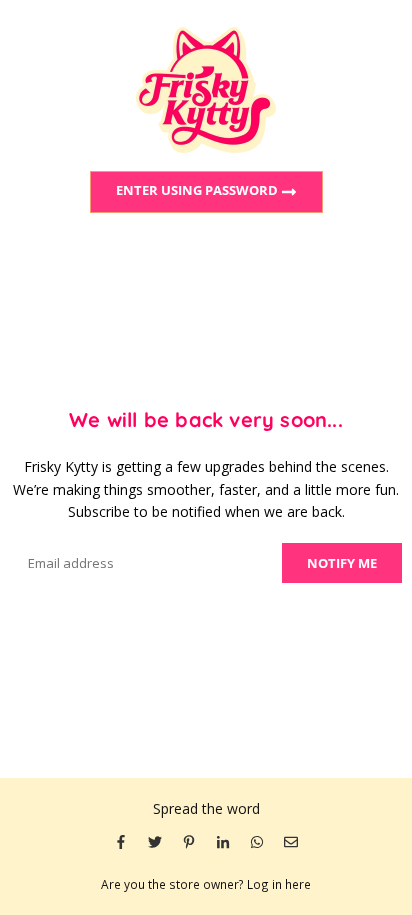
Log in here (279, 884)
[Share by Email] (291, 841)
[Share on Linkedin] (223, 841)
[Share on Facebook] (121, 841)
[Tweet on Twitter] (155, 841)
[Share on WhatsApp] (257, 841)
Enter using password (198, 191)
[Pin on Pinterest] (189, 841)
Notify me (342, 563)
